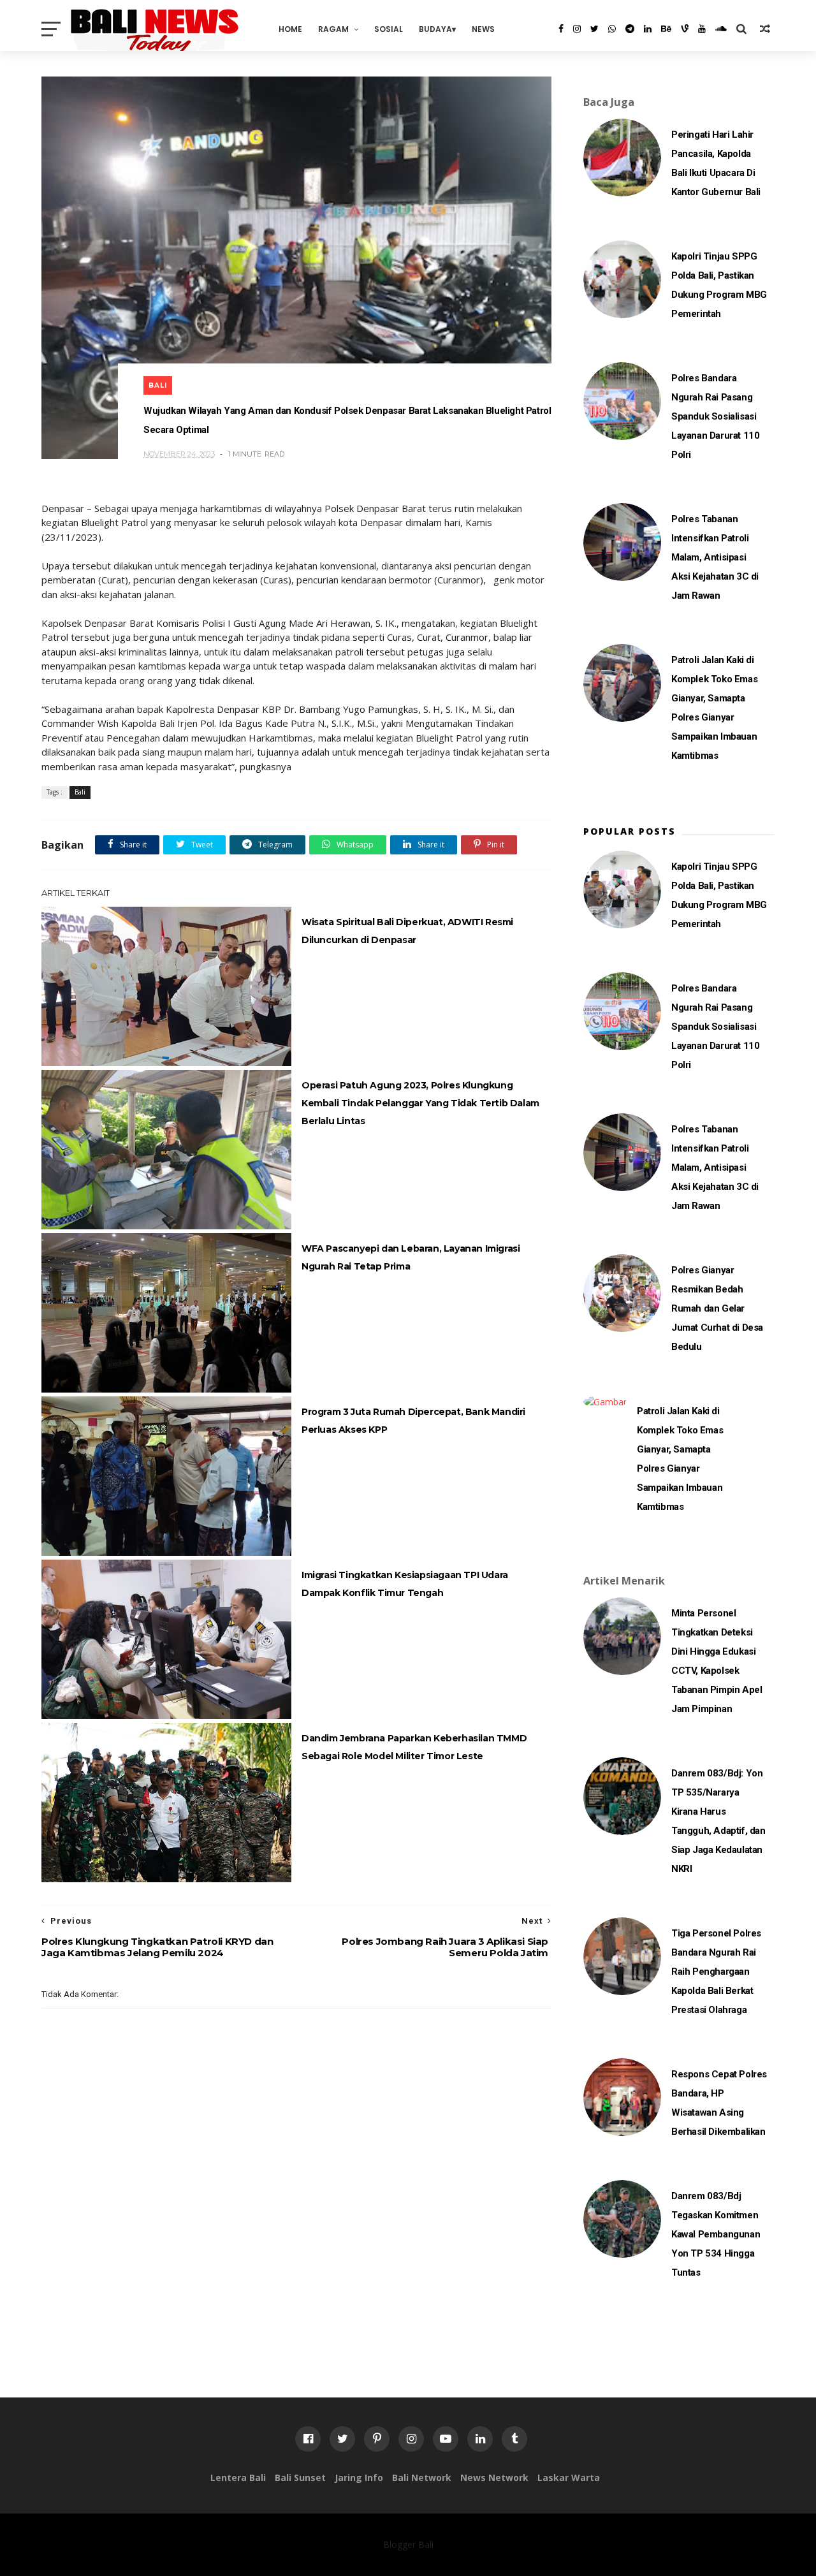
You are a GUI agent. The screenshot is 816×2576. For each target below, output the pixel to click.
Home (290, 29)
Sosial (389, 29)
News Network (494, 2477)
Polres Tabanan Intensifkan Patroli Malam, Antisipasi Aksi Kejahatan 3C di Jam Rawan (715, 557)
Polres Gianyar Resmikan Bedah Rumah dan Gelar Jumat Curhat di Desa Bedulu (717, 1308)
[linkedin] (648, 29)
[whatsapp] (612, 29)
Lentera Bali (238, 2477)
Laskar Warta (569, 2477)
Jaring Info (359, 2477)
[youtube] (702, 29)
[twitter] (594, 29)
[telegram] (630, 29)
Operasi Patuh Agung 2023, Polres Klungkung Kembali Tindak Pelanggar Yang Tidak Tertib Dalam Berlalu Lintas (420, 1103)
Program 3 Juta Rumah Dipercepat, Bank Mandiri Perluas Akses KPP (413, 1421)
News (483, 29)
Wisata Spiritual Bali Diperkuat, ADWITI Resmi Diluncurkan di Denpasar (407, 931)
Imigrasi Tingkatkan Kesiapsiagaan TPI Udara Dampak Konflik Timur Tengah (405, 1584)
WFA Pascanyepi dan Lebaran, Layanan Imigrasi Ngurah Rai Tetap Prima (411, 1257)
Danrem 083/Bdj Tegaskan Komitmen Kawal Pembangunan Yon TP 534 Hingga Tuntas (716, 2234)
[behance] (666, 29)
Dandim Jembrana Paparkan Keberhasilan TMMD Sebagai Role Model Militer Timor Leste (414, 1747)
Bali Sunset (300, 2477)
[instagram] (577, 29)
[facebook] (561, 29)
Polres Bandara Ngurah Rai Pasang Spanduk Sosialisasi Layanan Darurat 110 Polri (715, 416)
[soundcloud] (721, 29)
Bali (158, 385)
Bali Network (422, 2477)
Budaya (435, 29)
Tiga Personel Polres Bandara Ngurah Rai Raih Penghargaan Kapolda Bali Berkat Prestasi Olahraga (716, 1972)
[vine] (685, 29)
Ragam (333, 29)
